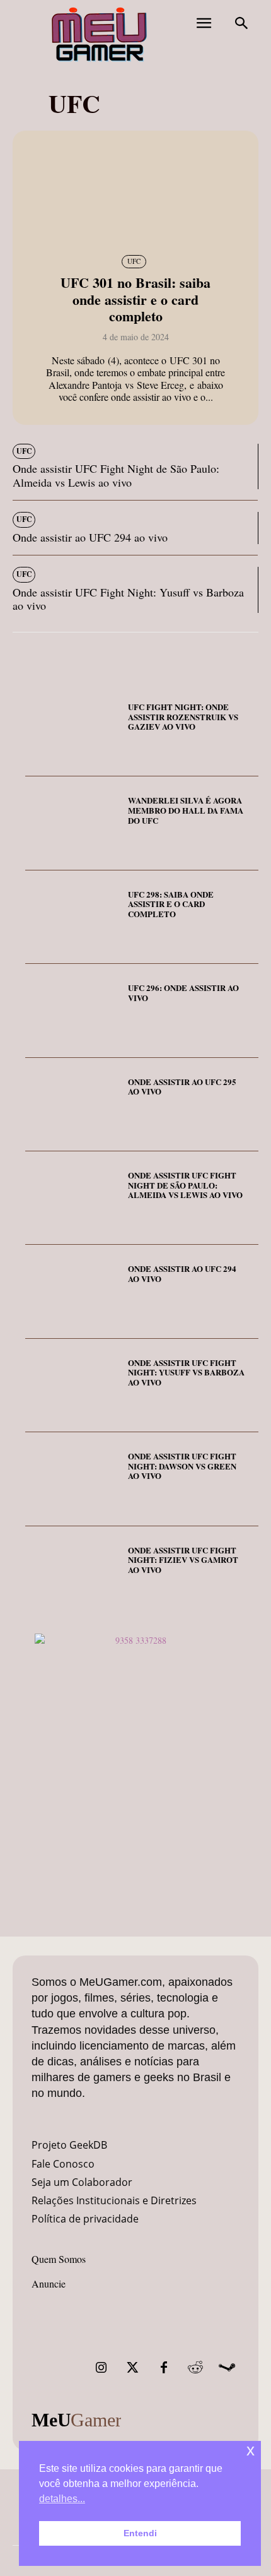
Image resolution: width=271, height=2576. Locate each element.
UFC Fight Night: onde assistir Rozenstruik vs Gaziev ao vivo (183, 716)
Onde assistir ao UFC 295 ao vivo (182, 1087)
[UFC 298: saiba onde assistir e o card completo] (72, 917)
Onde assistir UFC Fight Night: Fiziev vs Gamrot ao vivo (183, 1560)
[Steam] (227, 2368)
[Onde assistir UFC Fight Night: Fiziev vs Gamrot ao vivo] (72, 1573)
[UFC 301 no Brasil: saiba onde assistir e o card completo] (135, 191)
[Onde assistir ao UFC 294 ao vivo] (72, 1291)
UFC (134, 261)
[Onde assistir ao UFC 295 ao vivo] (72, 1105)
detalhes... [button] (62, 2499)
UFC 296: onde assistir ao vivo (183, 993)
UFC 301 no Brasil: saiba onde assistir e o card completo (135, 299)
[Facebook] (164, 2368)
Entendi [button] (140, 2533)
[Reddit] (195, 2368)
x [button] (251, 2450)
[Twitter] (132, 2368)
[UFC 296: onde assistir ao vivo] (72, 1011)
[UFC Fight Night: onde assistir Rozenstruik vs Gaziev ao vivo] (72, 730)
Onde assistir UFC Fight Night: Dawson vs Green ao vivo (182, 1466)
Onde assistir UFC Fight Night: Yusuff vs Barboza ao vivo (128, 599)
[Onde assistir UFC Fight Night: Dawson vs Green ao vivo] (72, 1479)
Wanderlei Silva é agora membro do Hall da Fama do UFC (186, 810)
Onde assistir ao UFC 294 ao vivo (90, 537)
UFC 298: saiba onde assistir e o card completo (171, 904)
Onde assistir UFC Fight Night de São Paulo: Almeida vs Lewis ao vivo (116, 475)
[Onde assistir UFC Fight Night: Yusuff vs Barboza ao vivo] (72, 1386)
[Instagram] (101, 2368)
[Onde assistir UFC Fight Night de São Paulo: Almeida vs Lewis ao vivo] (72, 1198)
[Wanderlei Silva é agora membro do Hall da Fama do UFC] (72, 823)
